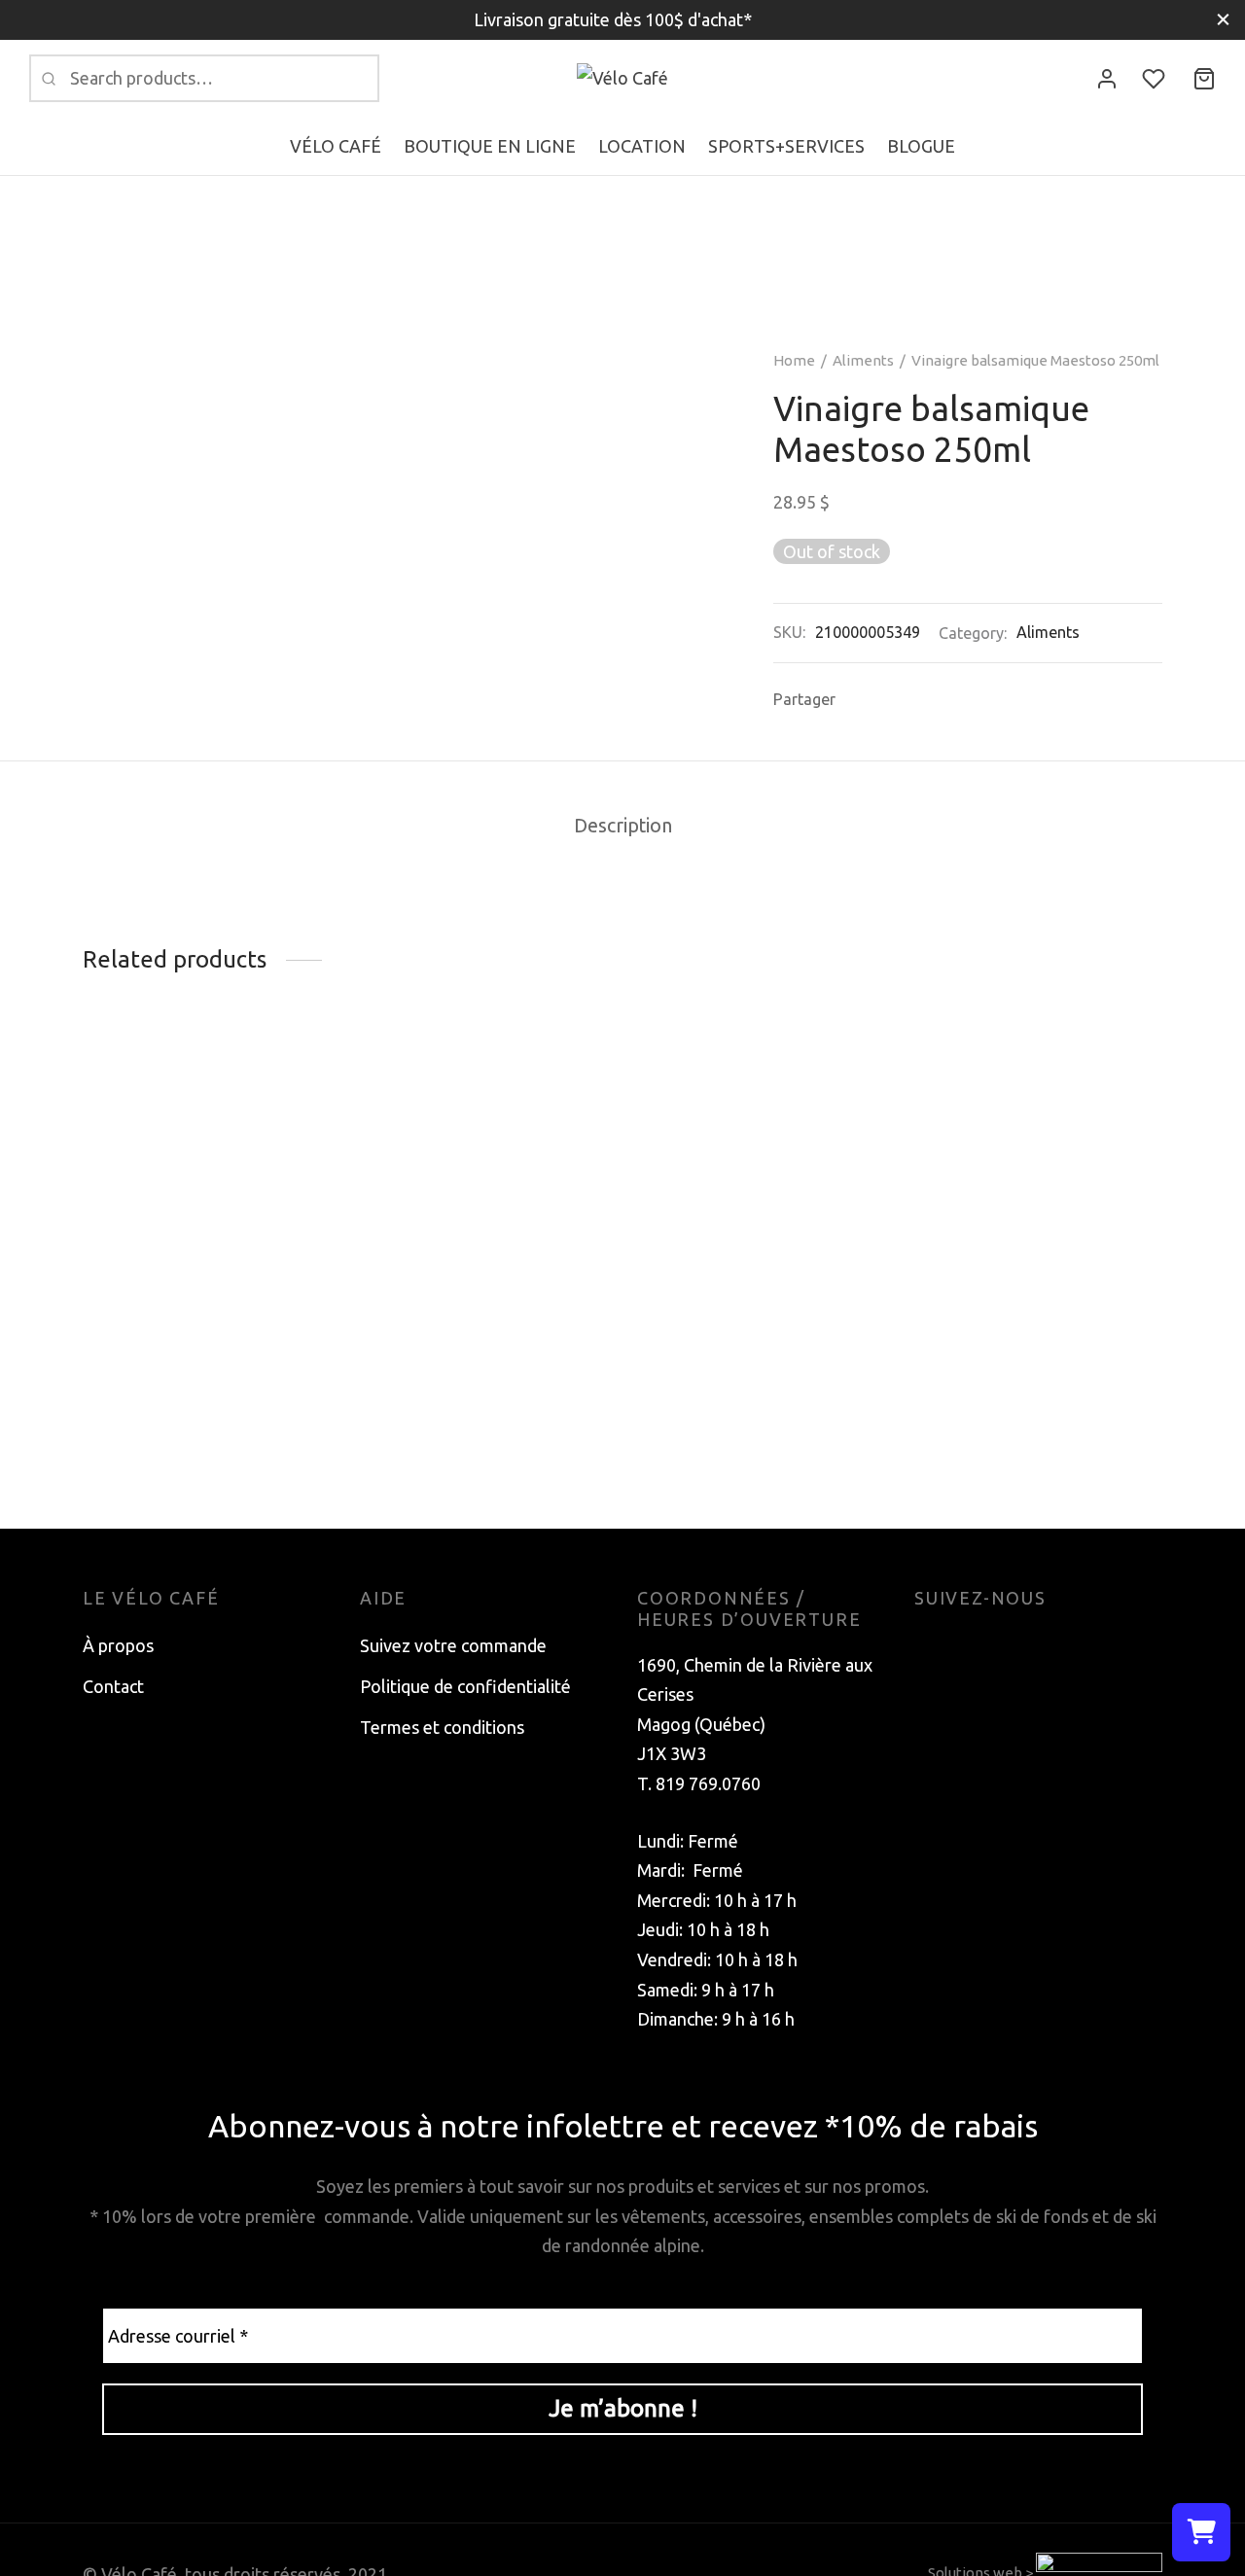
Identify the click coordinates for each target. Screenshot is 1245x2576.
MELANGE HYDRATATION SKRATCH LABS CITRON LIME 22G (189, 1364)
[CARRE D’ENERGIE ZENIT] (484, 1208)
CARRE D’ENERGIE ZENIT (463, 1375)
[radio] (374, 1431)
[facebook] (929, 1645)
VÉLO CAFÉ (336, 146)
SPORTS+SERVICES (786, 146)
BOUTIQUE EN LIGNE (490, 146)
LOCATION (642, 146)
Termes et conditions (442, 1727)
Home (794, 360)
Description (623, 826)
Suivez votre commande (453, 1645)
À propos (118, 1645)
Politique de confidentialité (465, 1686)
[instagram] (968, 1645)
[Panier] (1204, 79)
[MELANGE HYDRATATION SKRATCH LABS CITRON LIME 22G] (207, 1192)
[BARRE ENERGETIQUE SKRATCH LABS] (761, 1084)
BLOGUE (921, 146)
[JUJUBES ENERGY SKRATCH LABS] (1038, 1192)
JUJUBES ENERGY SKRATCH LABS (987, 1354)
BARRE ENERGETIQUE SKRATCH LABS (729, 1137)
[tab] (623, 828)
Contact (113, 1686)
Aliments (863, 360)
